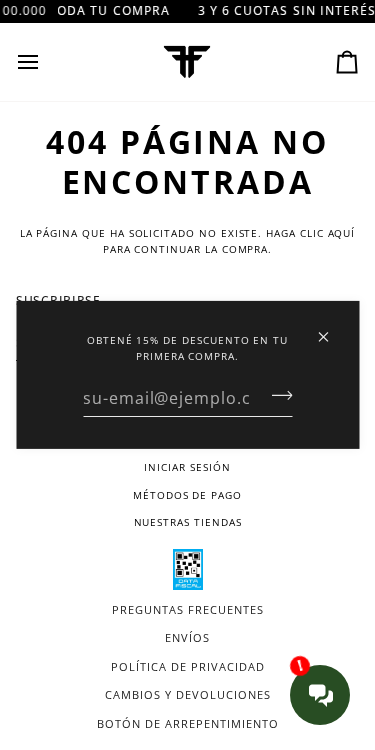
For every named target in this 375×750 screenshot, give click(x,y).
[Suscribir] (275, 395)
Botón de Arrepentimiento (188, 723)
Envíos (187, 637)
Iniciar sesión (187, 467)
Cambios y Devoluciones (188, 694)
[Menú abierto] (46, 62)
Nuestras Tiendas (188, 522)
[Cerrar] (331, 328)
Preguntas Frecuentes (188, 609)
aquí (342, 233)
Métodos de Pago (187, 495)
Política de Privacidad (188, 666)
